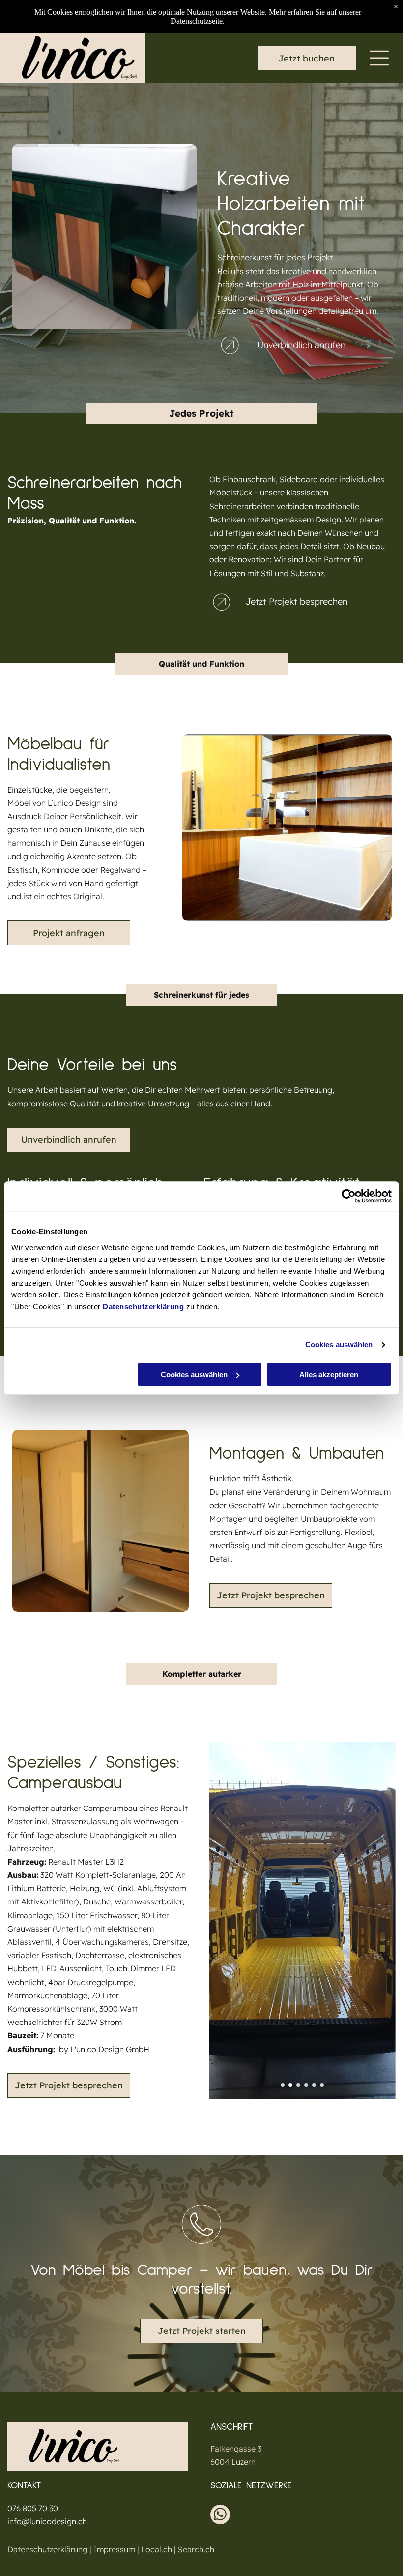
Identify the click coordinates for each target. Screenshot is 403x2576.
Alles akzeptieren (329, 1374)
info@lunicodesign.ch (47, 2521)
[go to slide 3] (298, 2085)
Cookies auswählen (339, 1344)
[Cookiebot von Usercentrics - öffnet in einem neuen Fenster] (349, 1196)
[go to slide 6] (322, 2085)
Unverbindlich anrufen (301, 345)
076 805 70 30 (33, 2508)
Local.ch (157, 2549)
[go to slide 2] (290, 2085)
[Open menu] (379, 58)
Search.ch (196, 2549)
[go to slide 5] (314, 2085)
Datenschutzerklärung (143, 1306)
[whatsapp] (220, 2516)
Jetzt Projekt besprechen (297, 601)
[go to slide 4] (306, 2085)
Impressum (114, 2549)
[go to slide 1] (283, 2085)
